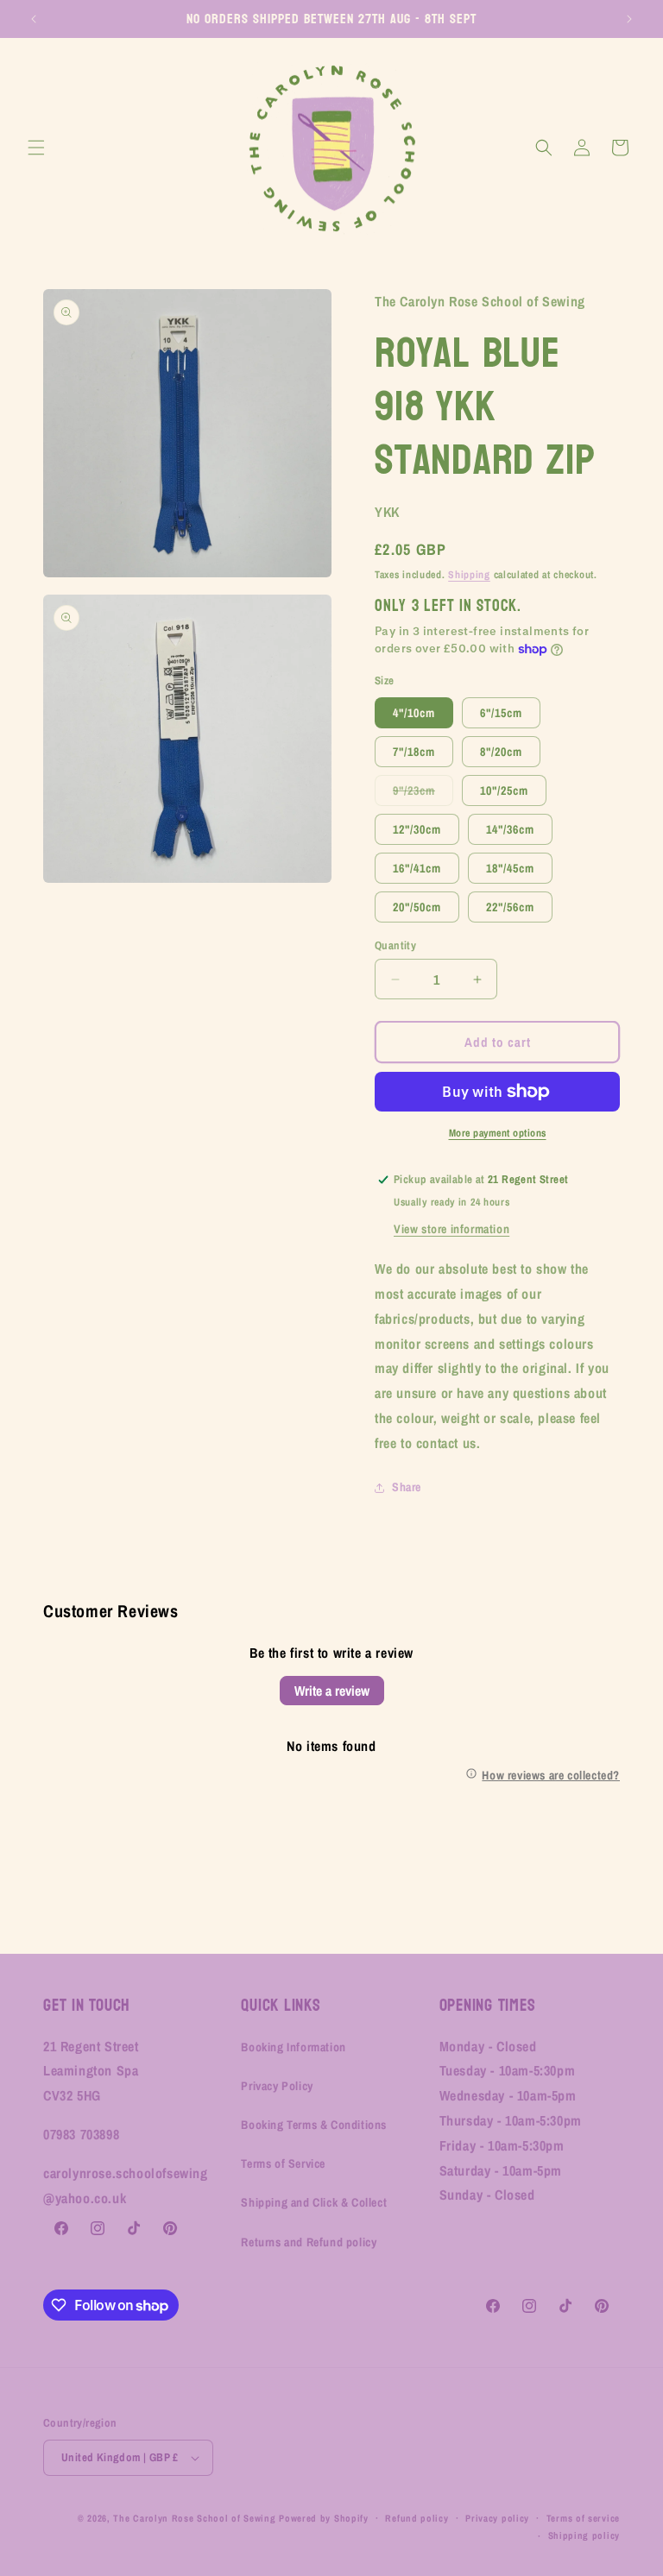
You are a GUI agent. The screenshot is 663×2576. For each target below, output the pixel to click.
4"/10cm (414, 713)
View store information (451, 1229)
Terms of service (583, 2518)
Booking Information (293, 2047)
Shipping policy (584, 2535)
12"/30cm (417, 829)
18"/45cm (510, 868)
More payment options (498, 1133)
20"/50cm (417, 907)
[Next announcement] (629, 19)
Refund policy (417, 2518)
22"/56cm (510, 907)
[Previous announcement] (34, 19)
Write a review (332, 1691)
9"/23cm (423, 794)
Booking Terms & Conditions (314, 2125)
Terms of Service (283, 2163)
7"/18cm (414, 752)
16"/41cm (417, 868)
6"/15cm (501, 713)
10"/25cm (504, 790)
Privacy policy (497, 2518)
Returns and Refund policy (309, 2242)
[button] (36, 148)
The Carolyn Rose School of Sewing (194, 2518)
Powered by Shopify (324, 2518)
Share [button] (407, 1487)
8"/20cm (501, 752)
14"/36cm (510, 829)
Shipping (469, 575)
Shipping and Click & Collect (314, 2202)
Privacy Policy (277, 2086)
